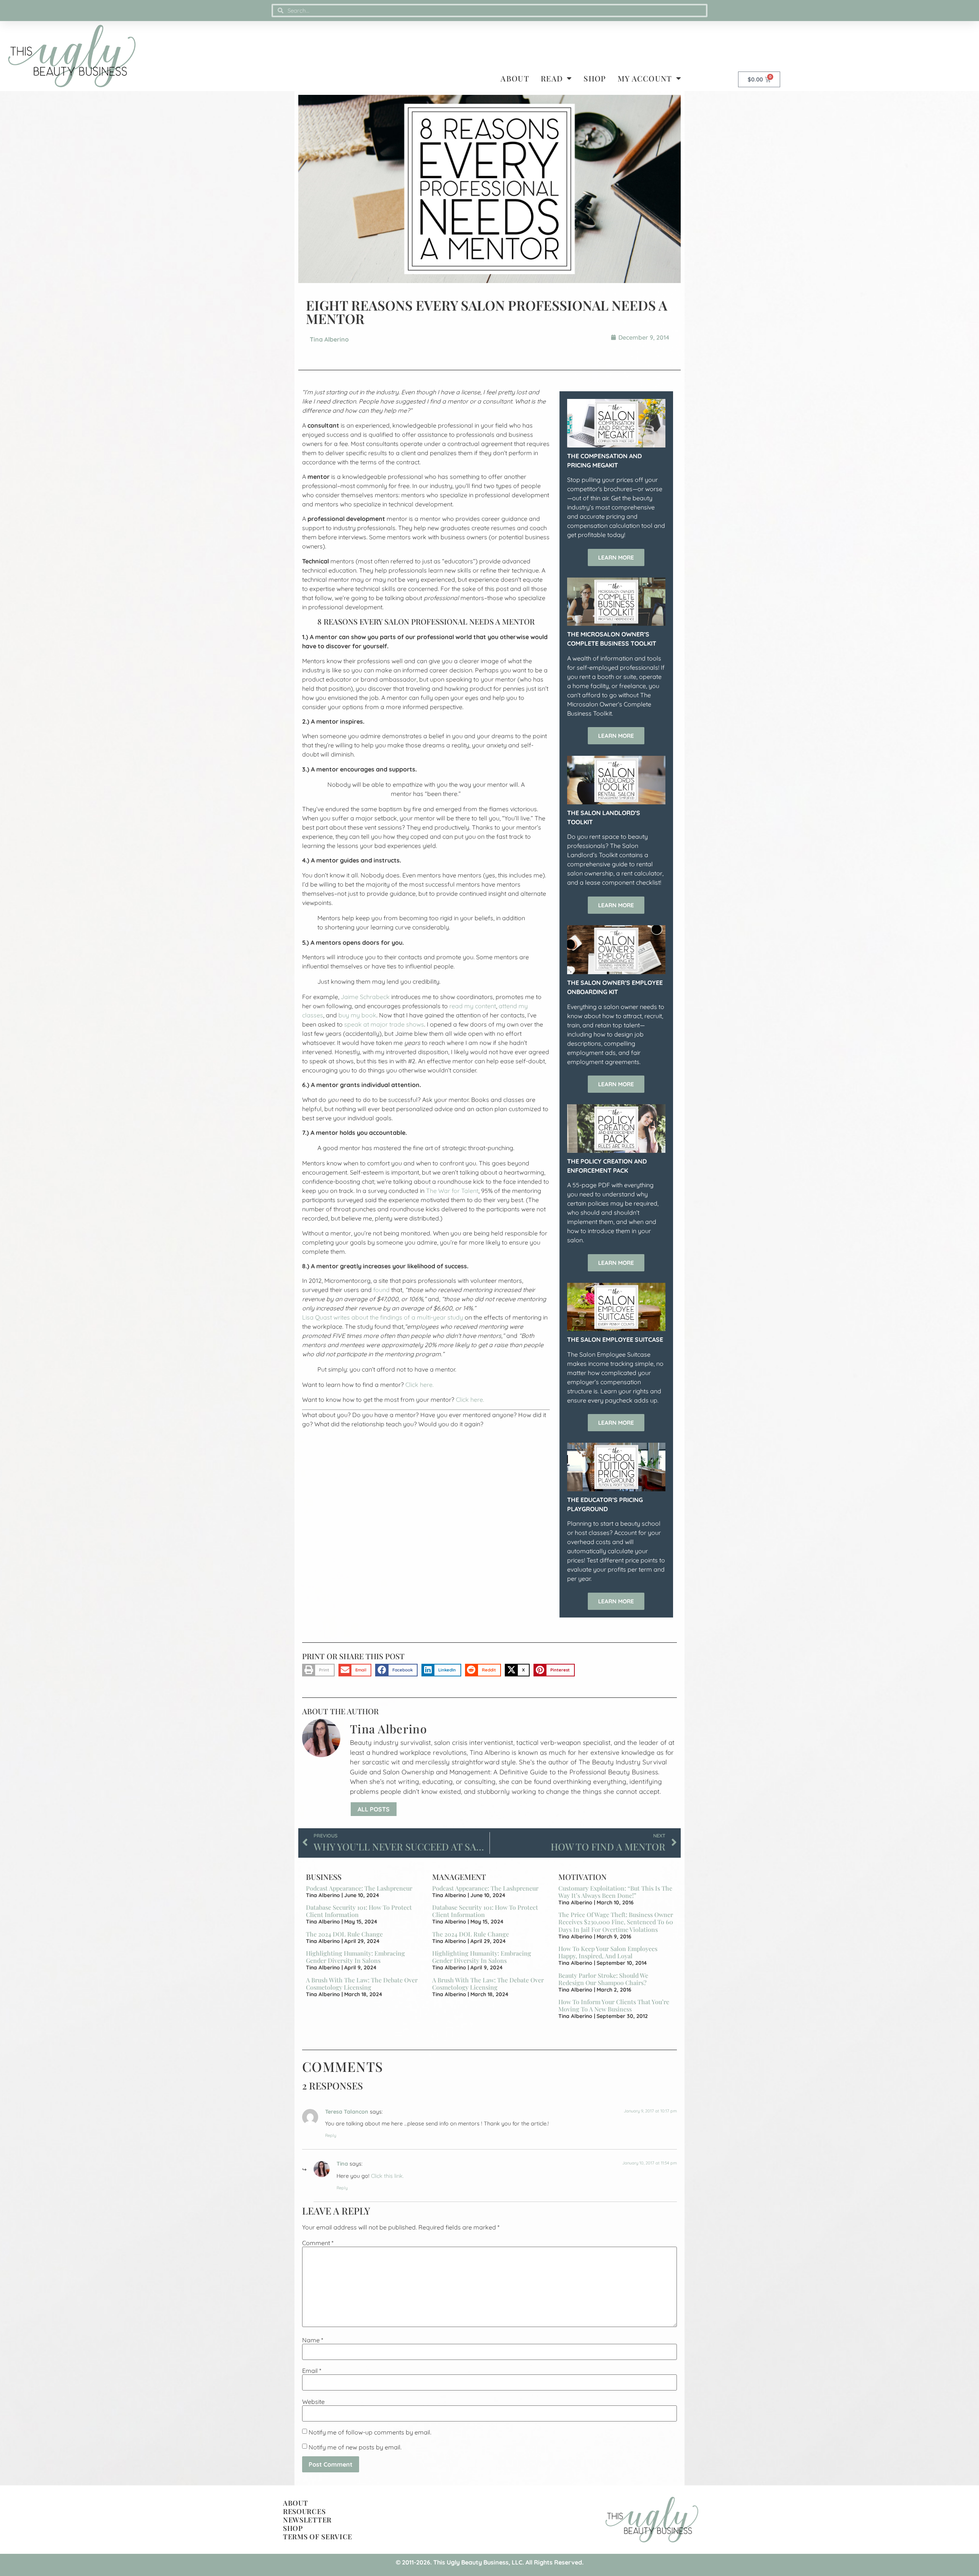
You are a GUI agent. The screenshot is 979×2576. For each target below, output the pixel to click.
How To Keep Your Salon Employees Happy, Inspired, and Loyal (608, 1952)
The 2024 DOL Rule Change (344, 1934)
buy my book (357, 1015)
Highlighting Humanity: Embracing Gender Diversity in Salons (355, 1957)
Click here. (420, 1385)
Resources (304, 2511)
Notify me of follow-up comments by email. (370, 2432)
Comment (318, 2243)
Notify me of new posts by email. (355, 2447)
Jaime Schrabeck (365, 997)
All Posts (374, 1809)
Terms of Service (318, 2537)
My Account (645, 78)
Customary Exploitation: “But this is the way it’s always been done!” (615, 1892)
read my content (473, 1006)
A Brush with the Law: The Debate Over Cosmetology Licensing (362, 1984)
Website (313, 2402)
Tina (342, 2164)
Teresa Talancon (347, 2112)
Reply (331, 2135)
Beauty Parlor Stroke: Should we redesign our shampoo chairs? (603, 1979)
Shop (595, 78)
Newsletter (307, 2520)
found (381, 1290)
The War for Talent (452, 1191)
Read (552, 78)
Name (313, 2340)
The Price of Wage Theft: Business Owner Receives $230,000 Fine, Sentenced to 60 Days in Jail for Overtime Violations (616, 1922)
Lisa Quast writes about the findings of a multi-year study (383, 1317)
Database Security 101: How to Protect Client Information (359, 1911)
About (515, 78)
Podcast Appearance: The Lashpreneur (359, 1888)
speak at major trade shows (384, 1024)
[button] (318, 1670)
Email (312, 2371)
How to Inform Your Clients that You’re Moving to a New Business (614, 2005)
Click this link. (387, 2176)
